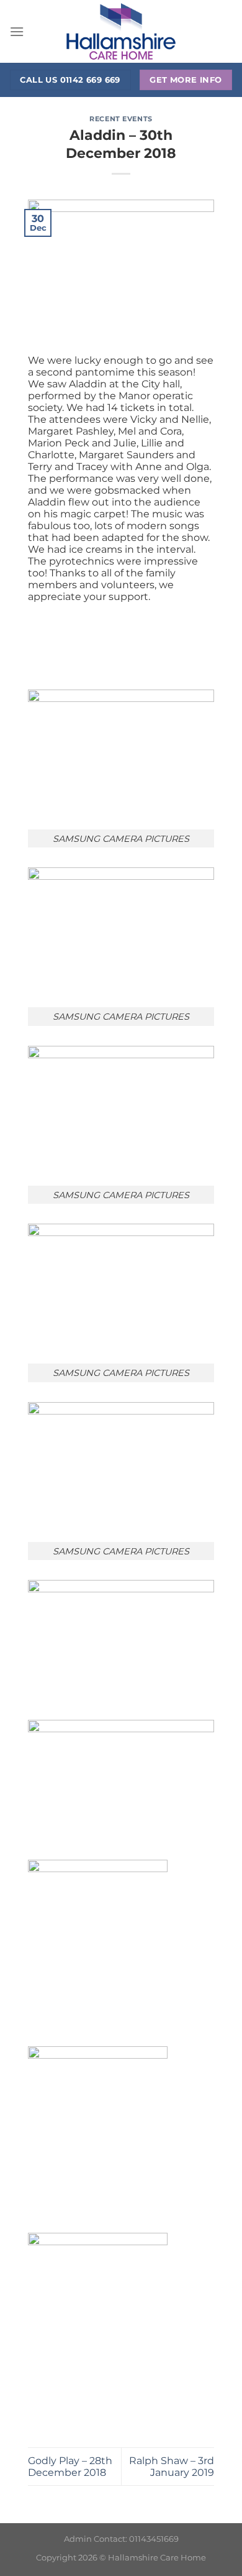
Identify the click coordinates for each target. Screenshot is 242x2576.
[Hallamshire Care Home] (121, 31)
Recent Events (121, 119)
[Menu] (17, 31)
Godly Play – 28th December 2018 (70, 2467)
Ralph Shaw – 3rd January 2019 (172, 2467)
